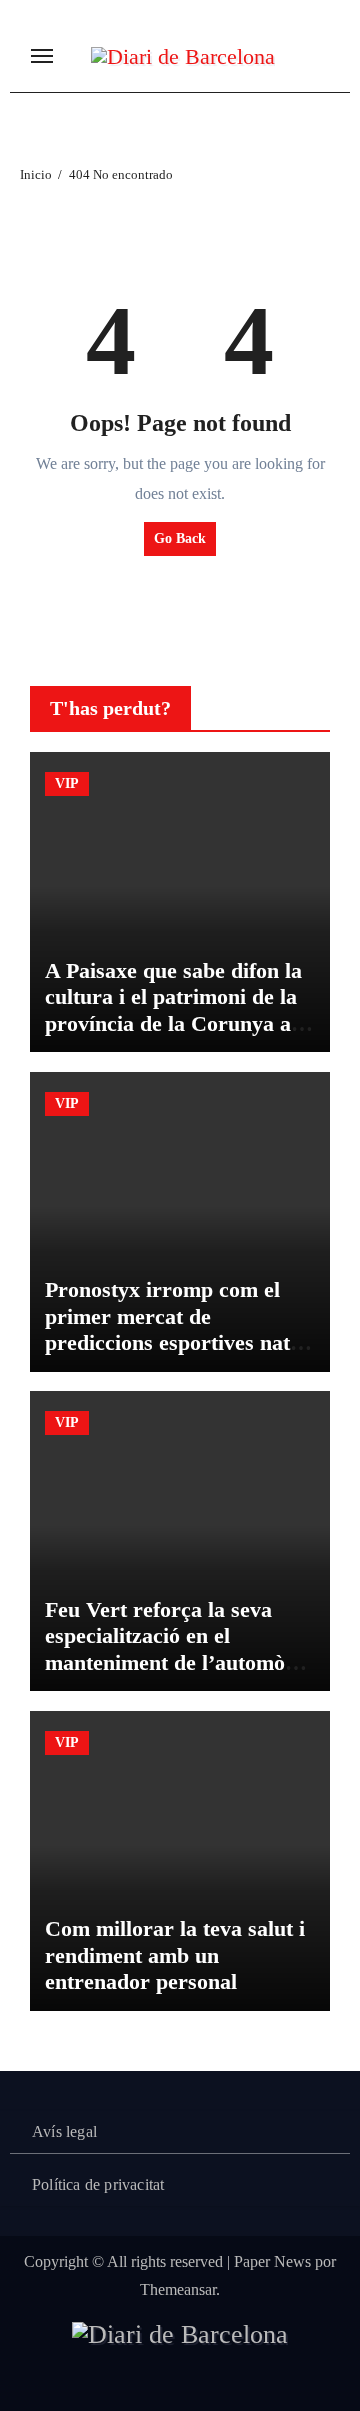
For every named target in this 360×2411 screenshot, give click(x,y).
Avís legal (64, 2131)
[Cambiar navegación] (42, 56)
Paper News (272, 2261)
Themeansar (178, 2289)
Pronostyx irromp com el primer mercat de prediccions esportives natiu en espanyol (176, 1329)
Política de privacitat (98, 2184)
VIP (67, 783)
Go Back (180, 538)
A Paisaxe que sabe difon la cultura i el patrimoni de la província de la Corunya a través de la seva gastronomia (173, 1023)
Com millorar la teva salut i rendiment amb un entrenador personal (175, 1955)
